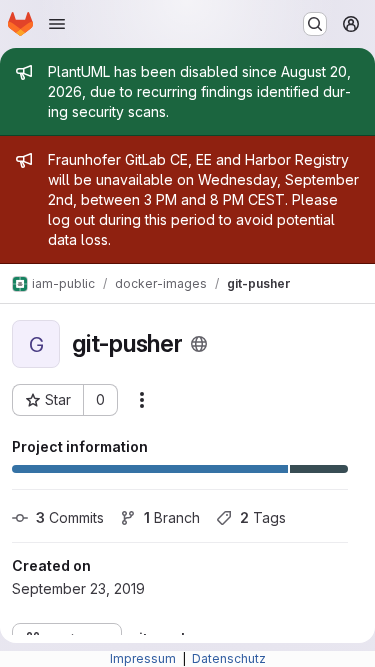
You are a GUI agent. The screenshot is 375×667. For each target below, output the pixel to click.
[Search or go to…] (315, 24)
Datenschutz (229, 658)
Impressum (144, 658)
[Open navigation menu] (57, 24)
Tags (263, 517)
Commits (70, 517)
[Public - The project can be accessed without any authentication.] (199, 344)
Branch (172, 517)
